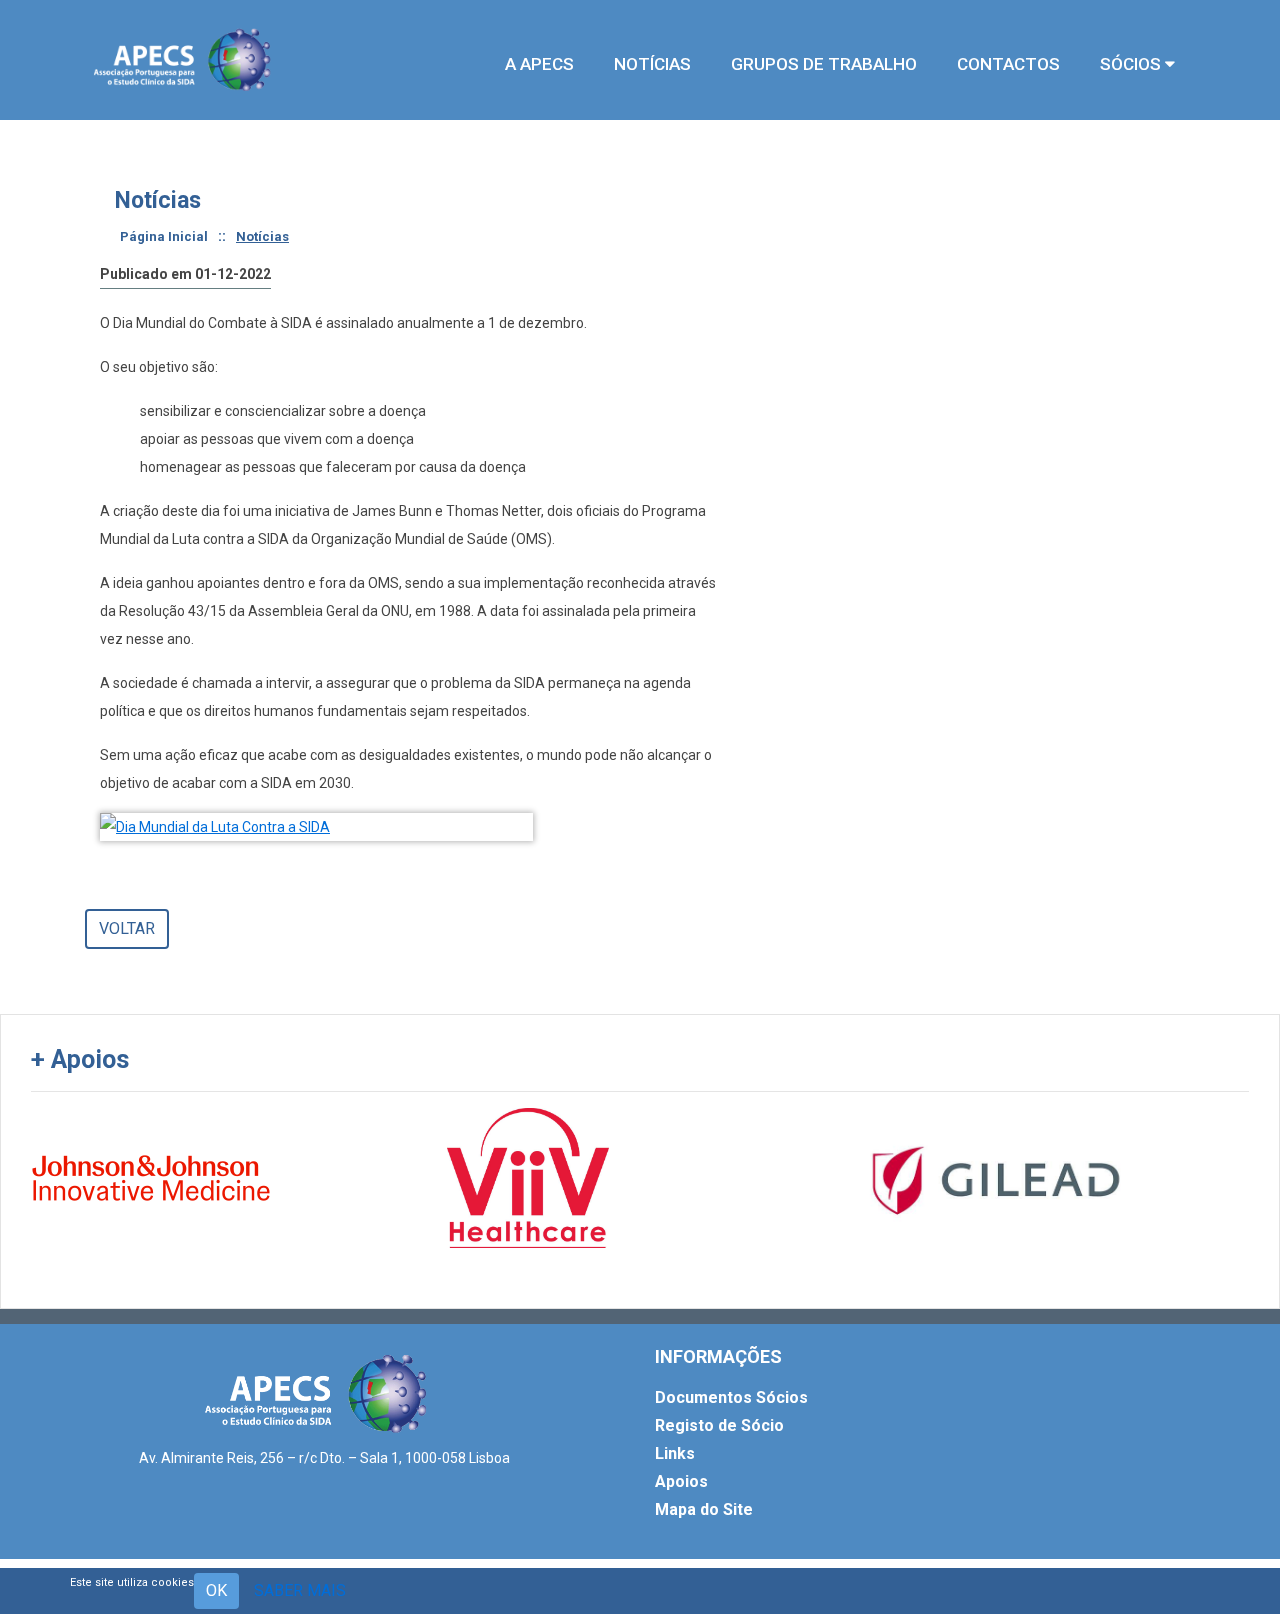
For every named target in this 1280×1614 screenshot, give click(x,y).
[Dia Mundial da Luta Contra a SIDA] (316, 827)
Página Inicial (164, 236)
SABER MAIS (300, 1590)
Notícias (262, 236)
